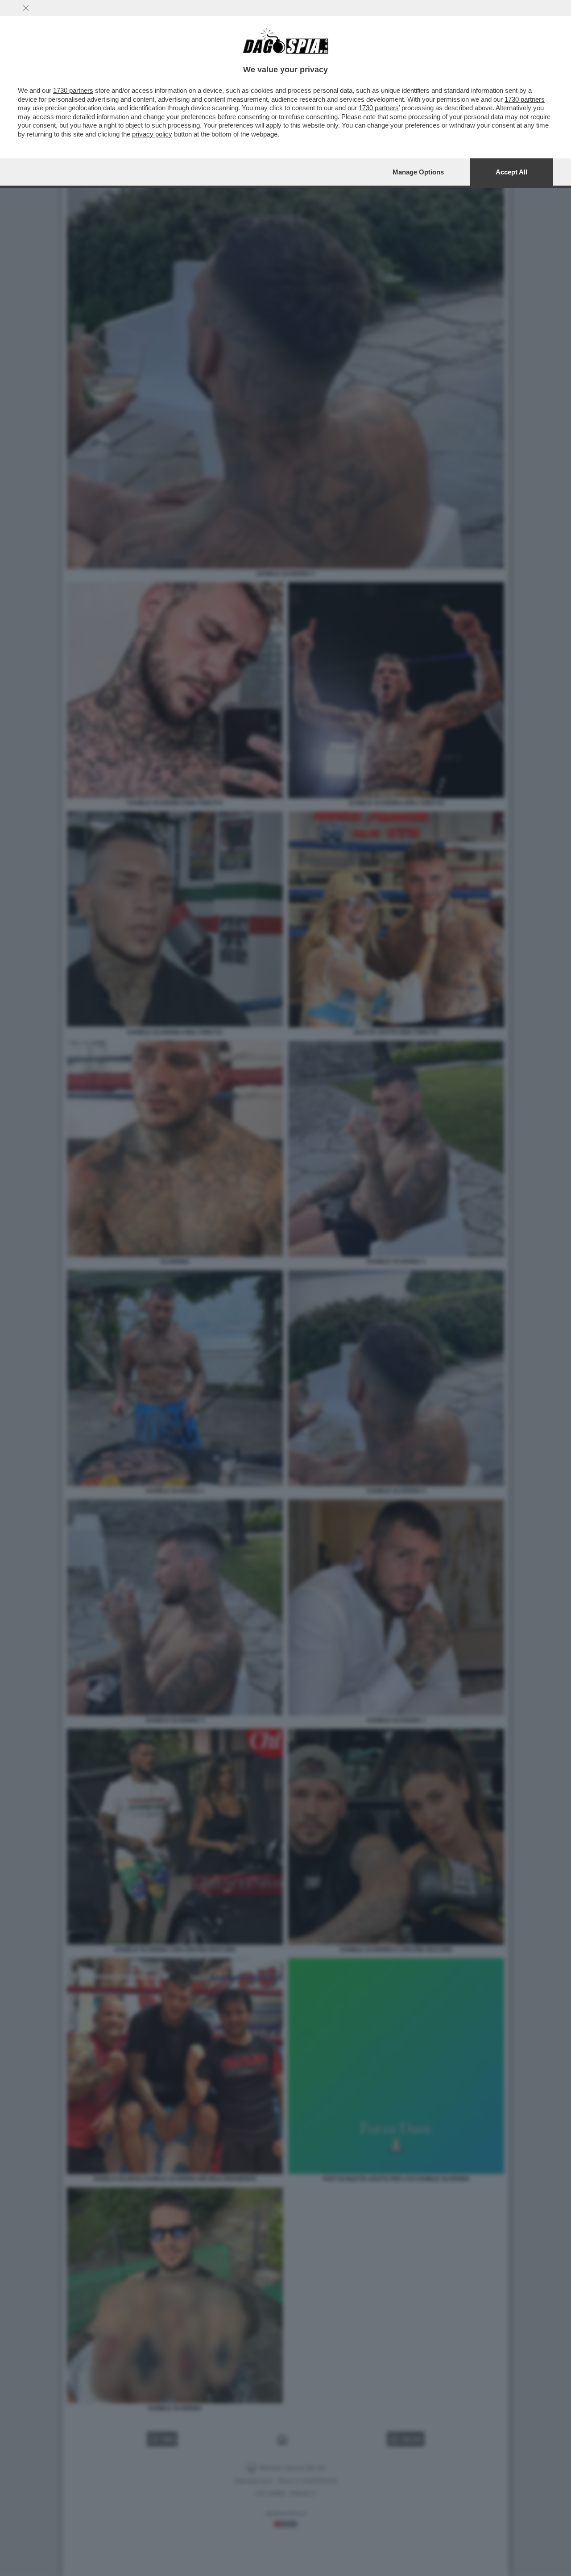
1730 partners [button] (73, 90)
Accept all (511, 172)
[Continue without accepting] (26, 8)
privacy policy (152, 134)
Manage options (418, 172)
